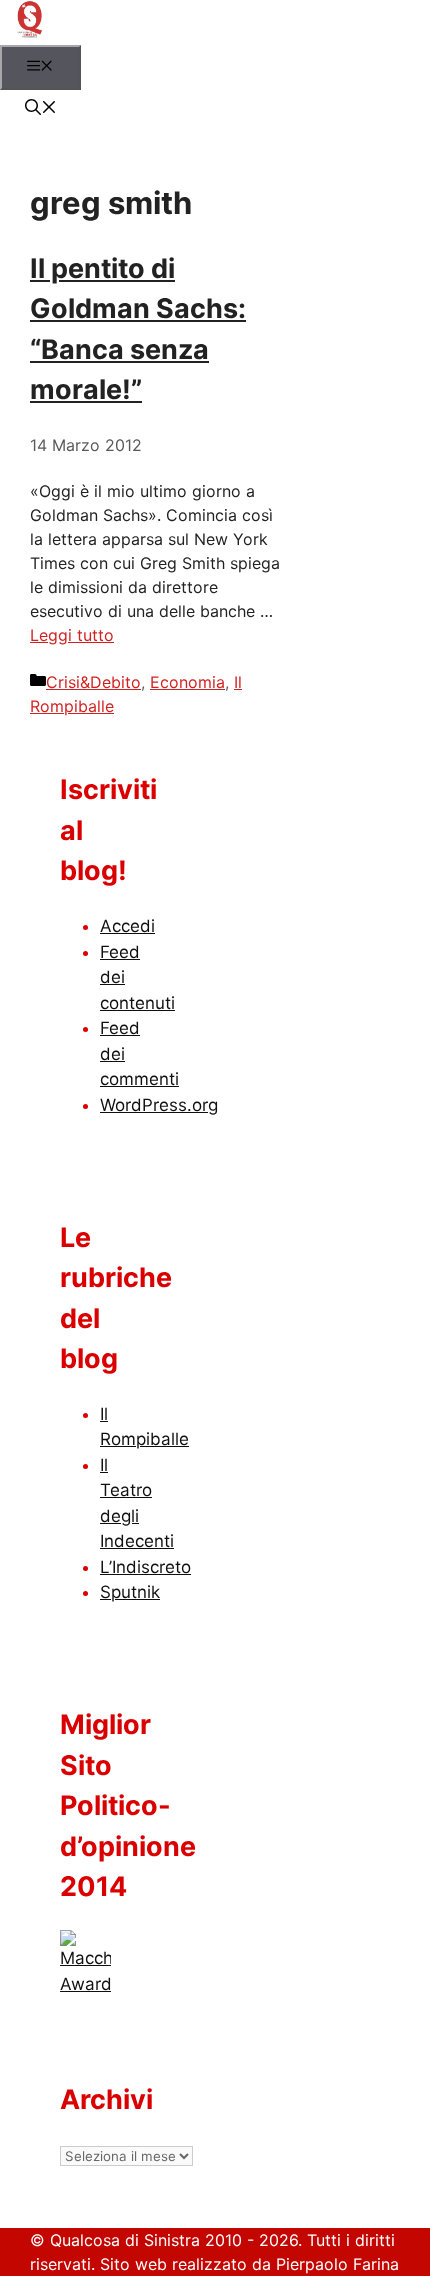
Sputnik (130, 1592)
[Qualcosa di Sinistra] (29, 33)
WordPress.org (159, 1105)
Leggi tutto (72, 635)
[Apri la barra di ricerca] (41, 109)
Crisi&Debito (93, 682)
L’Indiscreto (145, 1567)
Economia (187, 682)
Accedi (127, 926)
